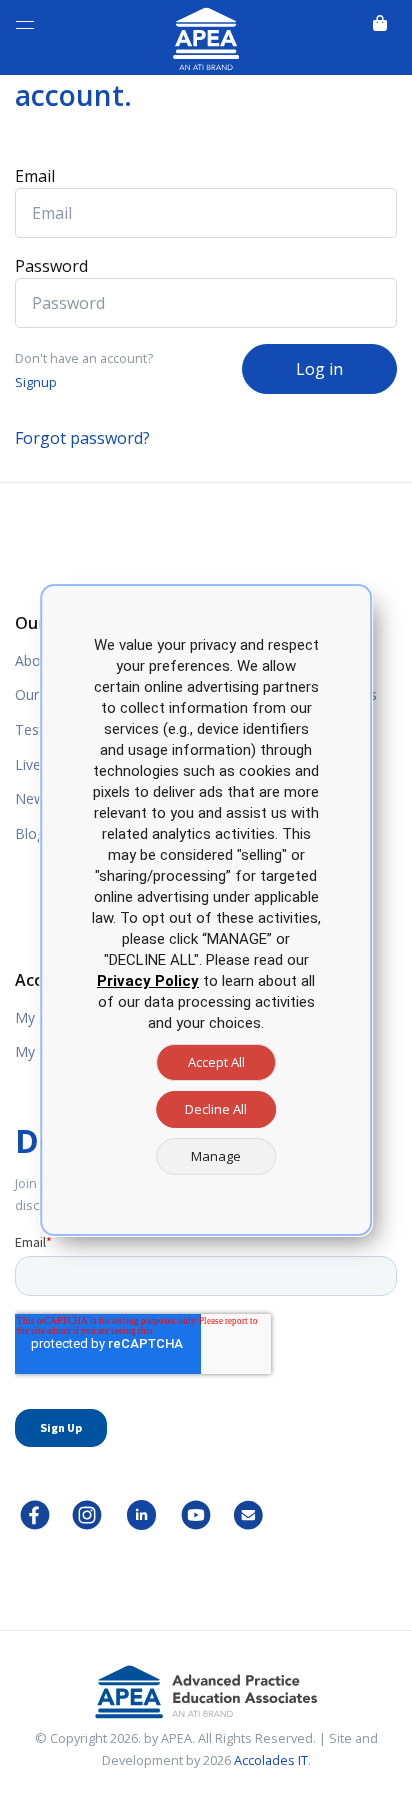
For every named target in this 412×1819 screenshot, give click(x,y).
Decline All (216, 1109)
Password (51, 266)
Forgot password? (82, 438)
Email (35, 176)
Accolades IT (271, 1760)
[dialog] (206, 910)
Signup (36, 382)
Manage (216, 1156)
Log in (319, 369)
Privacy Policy (148, 981)
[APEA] (206, 35)
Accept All (216, 1062)
